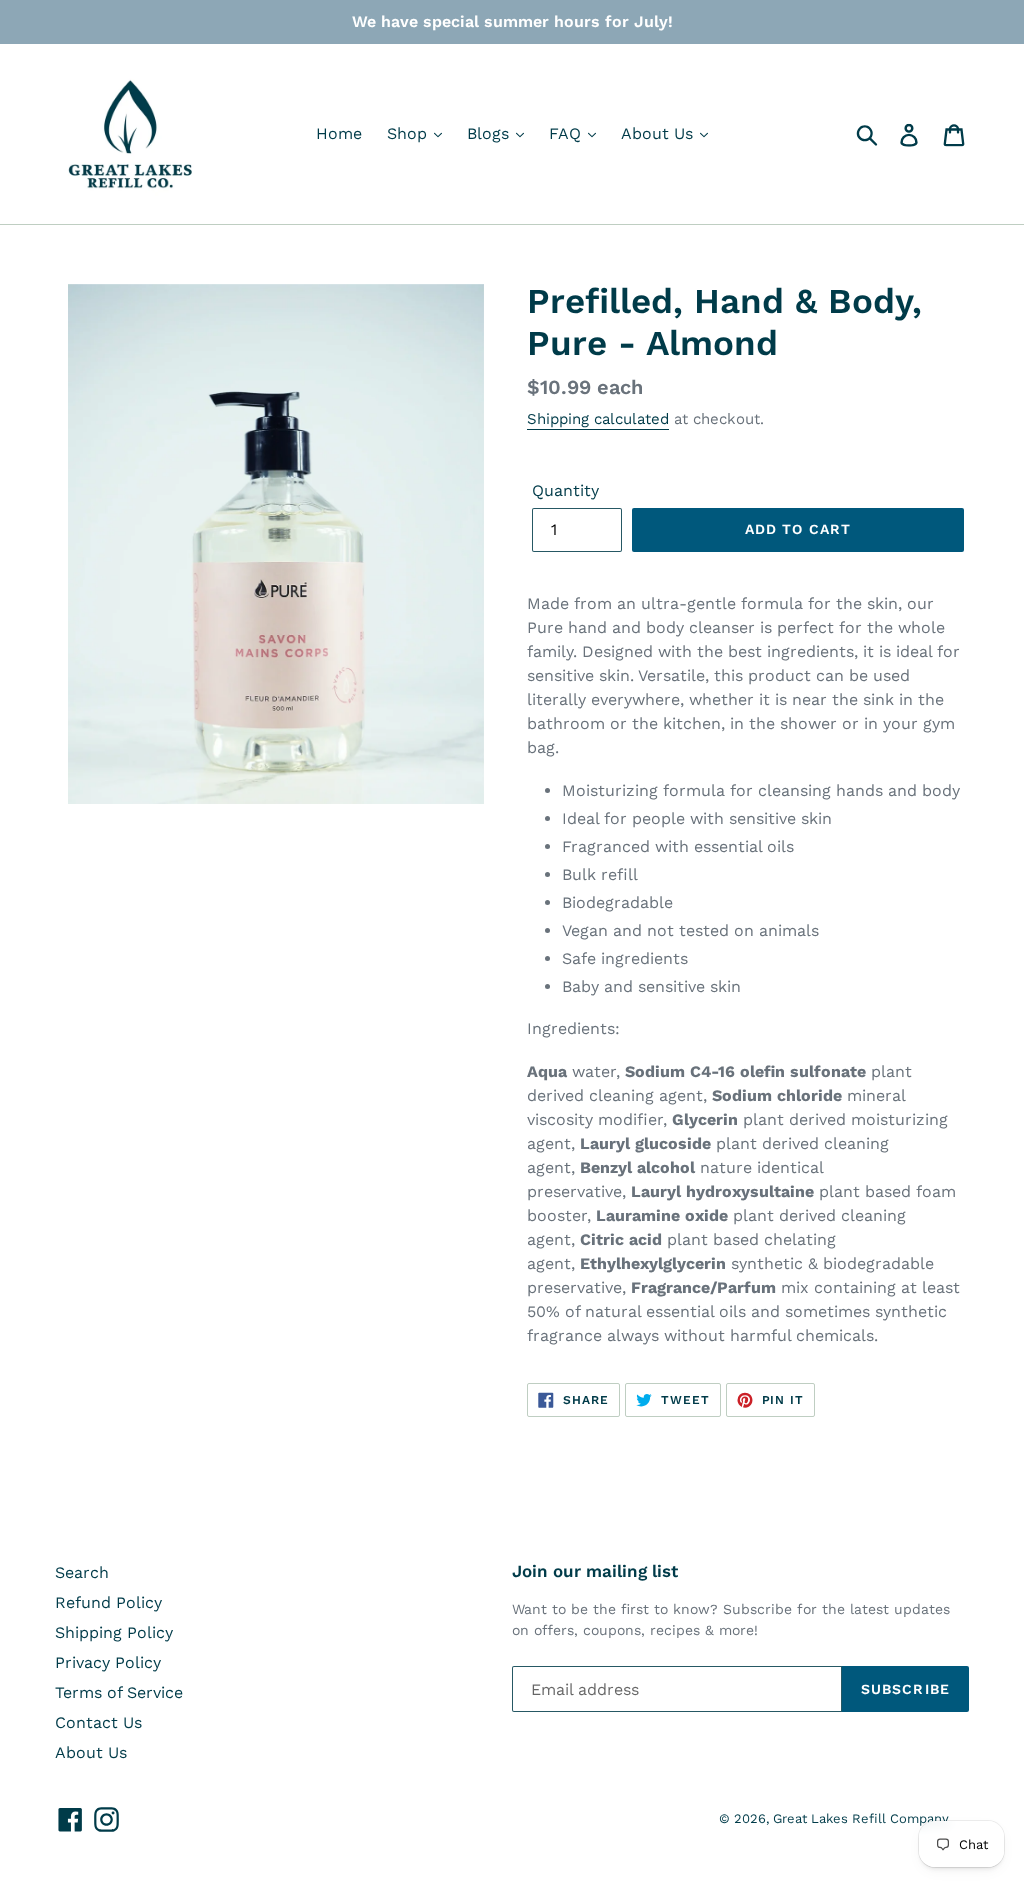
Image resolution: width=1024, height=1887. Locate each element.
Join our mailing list (595, 1571)
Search (82, 1572)
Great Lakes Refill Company (861, 1818)
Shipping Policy (114, 1632)
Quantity (565, 490)
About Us (659, 133)
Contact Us (98, 1722)
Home (339, 133)
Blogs (490, 133)
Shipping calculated (598, 419)
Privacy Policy (108, 1662)
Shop (409, 133)
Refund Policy (108, 1602)
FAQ (567, 133)
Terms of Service (119, 1692)
